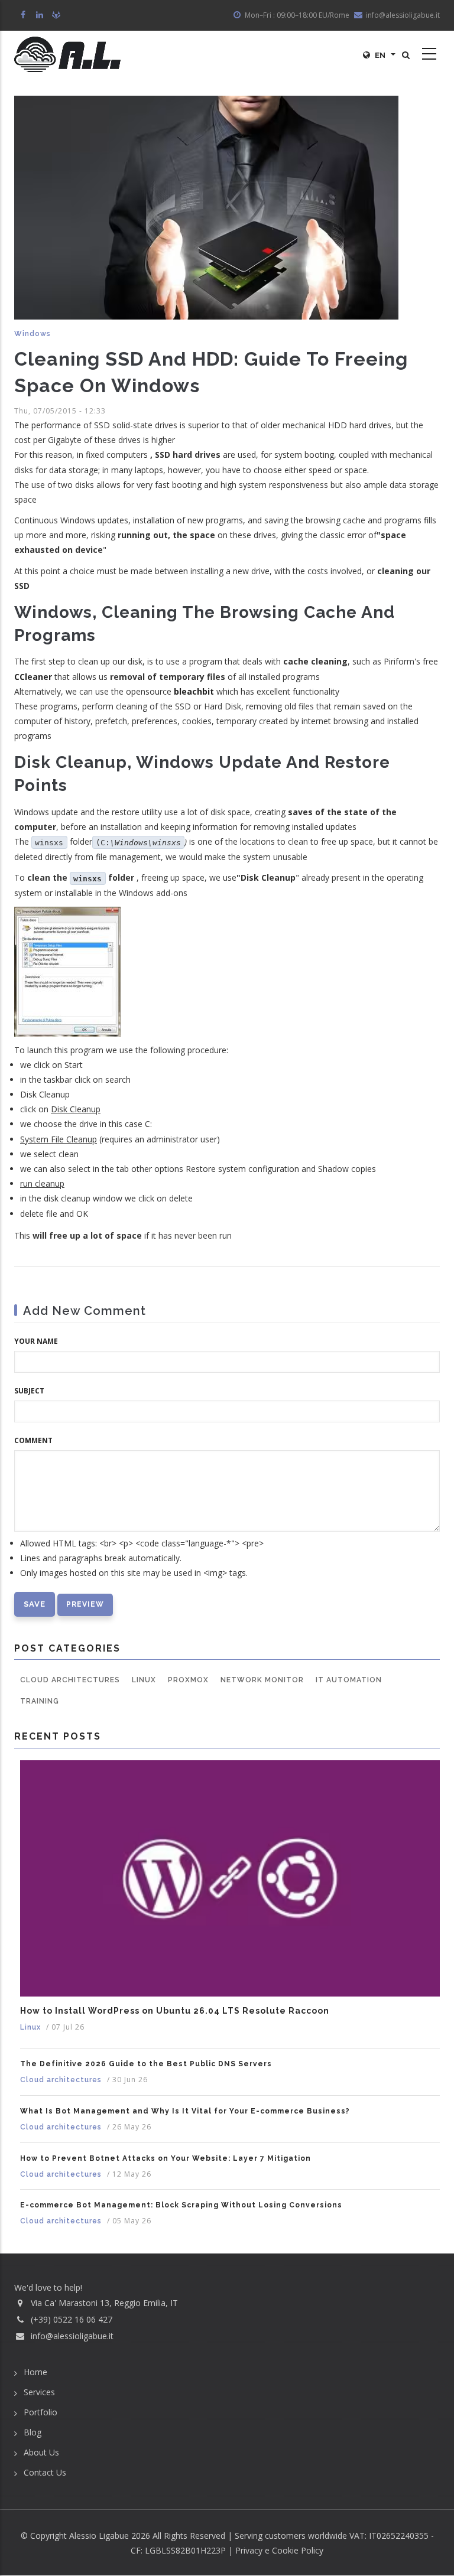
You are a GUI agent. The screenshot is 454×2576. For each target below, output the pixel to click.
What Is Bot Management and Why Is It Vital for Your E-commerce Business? (185, 2111)
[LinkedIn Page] (40, 15)
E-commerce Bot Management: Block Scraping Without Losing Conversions (181, 2205)
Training (40, 1701)
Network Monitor (262, 1680)
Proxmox (188, 1680)
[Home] (67, 54)
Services (39, 2392)
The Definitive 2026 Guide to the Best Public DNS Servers (146, 2064)
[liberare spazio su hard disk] (67, 970)
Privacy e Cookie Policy (279, 2550)
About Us (41, 2452)
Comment (33, 1440)
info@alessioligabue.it (72, 2336)
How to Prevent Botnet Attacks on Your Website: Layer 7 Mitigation (166, 2158)
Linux (144, 1680)
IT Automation (349, 1680)
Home (35, 2372)
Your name (36, 1341)
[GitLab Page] (57, 15)
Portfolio (40, 2412)
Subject (29, 1391)
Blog (33, 2432)
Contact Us (45, 2472)
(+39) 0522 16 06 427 (72, 2319)
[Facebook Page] (24, 15)
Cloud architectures (70, 1680)
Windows (33, 334)
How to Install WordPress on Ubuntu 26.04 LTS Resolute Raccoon (175, 2011)
